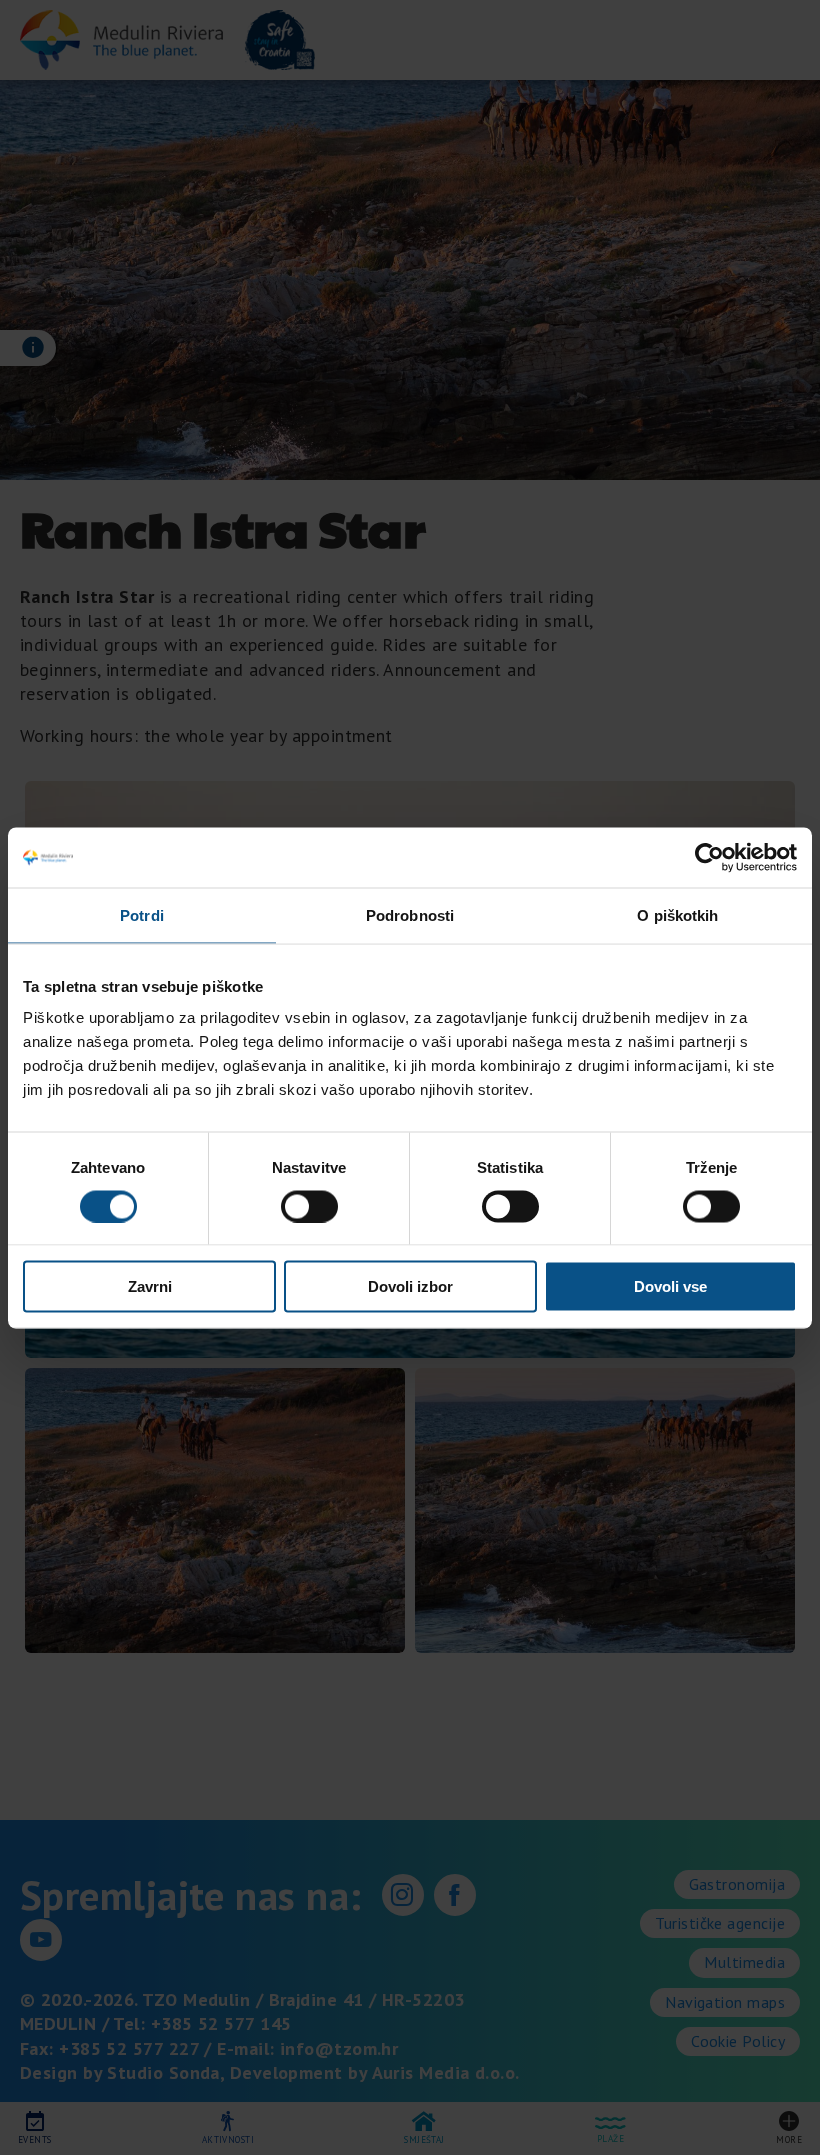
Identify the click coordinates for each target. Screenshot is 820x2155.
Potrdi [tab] (142, 914)
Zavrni (150, 1286)
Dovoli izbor (410, 1286)
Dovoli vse (670, 1286)
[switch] (309, 1206)
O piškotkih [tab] (677, 914)
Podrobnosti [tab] (410, 914)
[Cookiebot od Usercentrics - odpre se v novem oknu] (709, 857)
